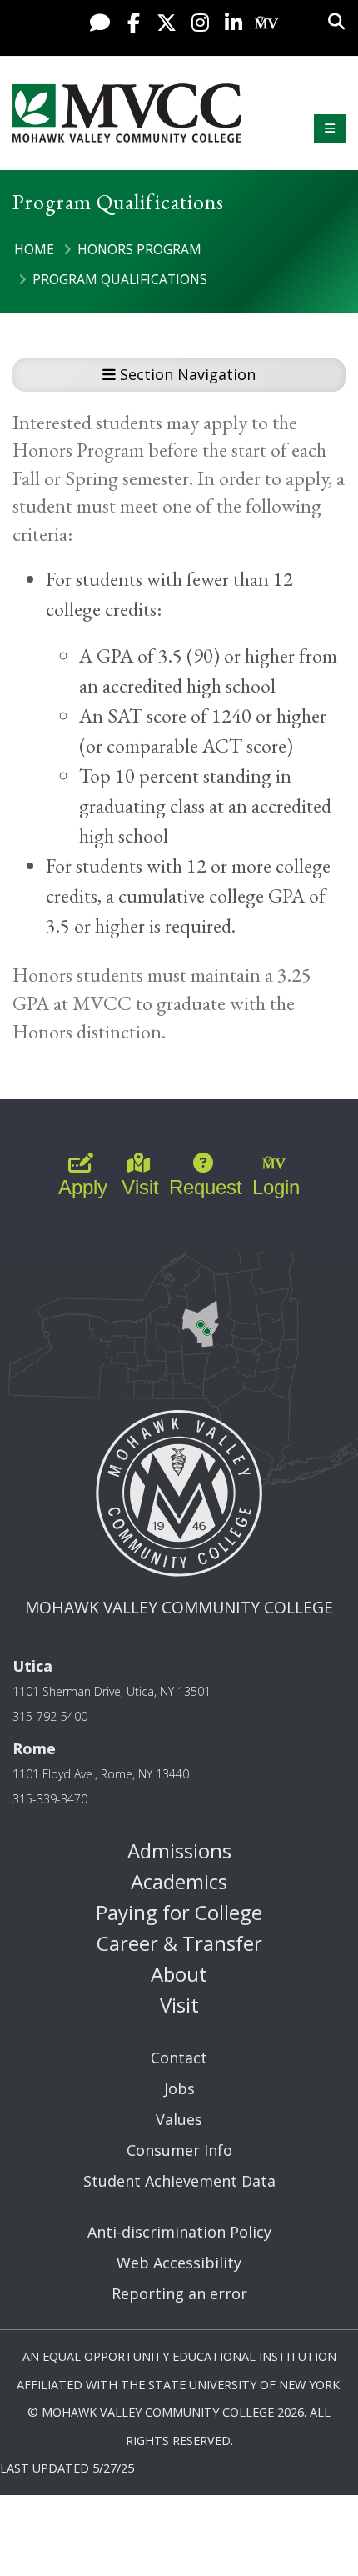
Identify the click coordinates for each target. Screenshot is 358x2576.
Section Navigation (186, 374)
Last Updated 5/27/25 (67, 2468)
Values (179, 2119)
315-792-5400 (50, 1716)
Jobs (179, 2088)
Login (276, 1187)
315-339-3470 (50, 1799)
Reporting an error (179, 2293)
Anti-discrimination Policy (179, 2232)
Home (34, 249)
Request (206, 1187)
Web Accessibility (179, 2263)
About (179, 1974)
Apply (83, 1187)
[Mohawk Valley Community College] (127, 113)
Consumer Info (179, 2150)
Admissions (179, 1851)
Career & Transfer (179, 1943)
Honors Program (139, 249)
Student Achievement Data (179, 2181)
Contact (179, 2058)
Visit (140, 1187)
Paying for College (179, 1912)
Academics (179, 1881)
